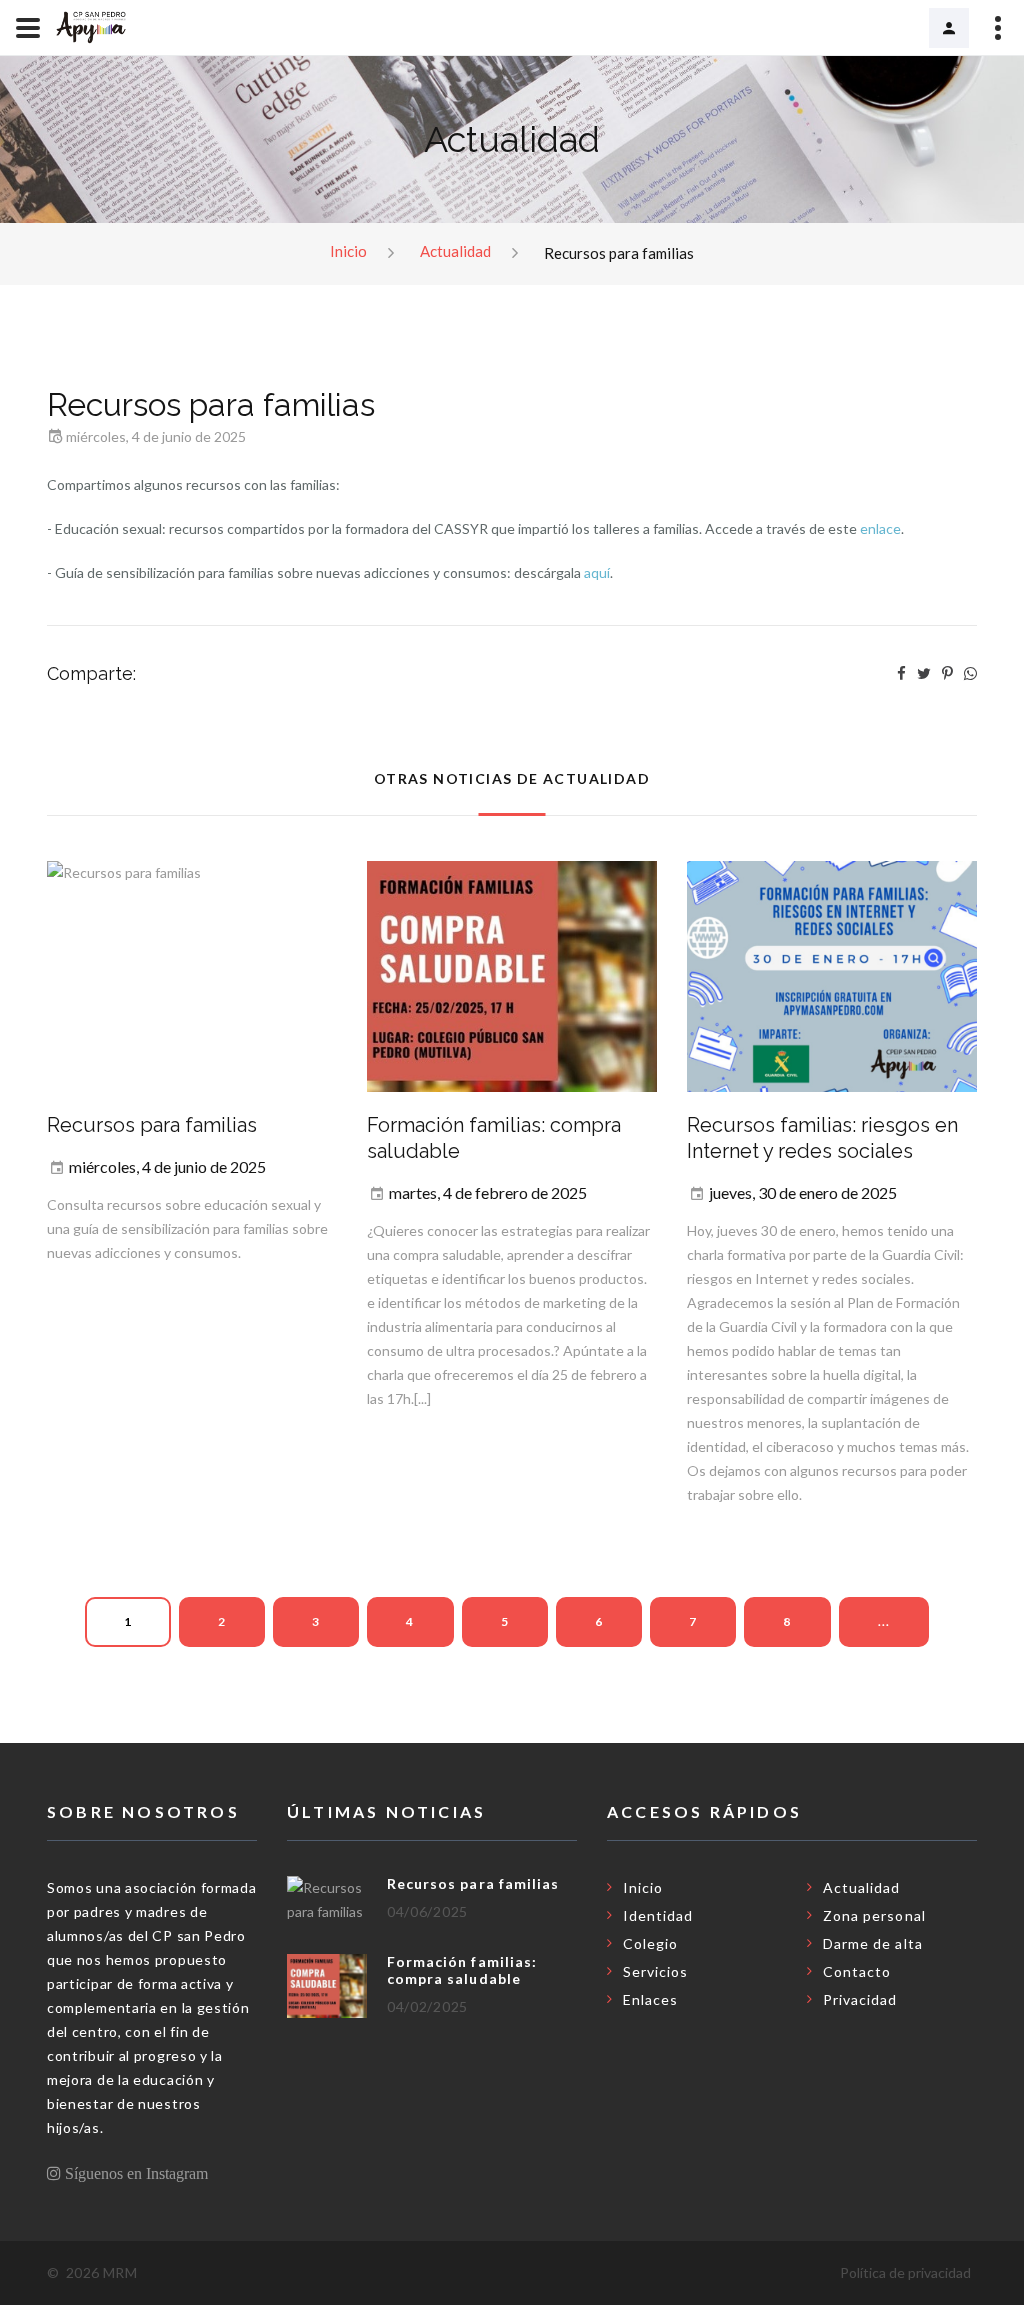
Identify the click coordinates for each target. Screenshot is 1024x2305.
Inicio (348, 251)
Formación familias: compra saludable (462, 1970)
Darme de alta (873, 1943)
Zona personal (949, 28)
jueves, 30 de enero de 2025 (803, 1192)
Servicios (655, 1971)
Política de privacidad (905, 2272)
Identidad (658, 1915)
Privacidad (860, 1999)
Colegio (650, 1943)
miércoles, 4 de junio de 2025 (167, 1166)
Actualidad (455, 251)
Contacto (857, 1971)
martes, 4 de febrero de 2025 (488, 1192)
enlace (880, 528)
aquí (597, 572)
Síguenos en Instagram (134, 2173)
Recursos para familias (152, 1125)
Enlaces (650, 1999)
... (884, 1621)
